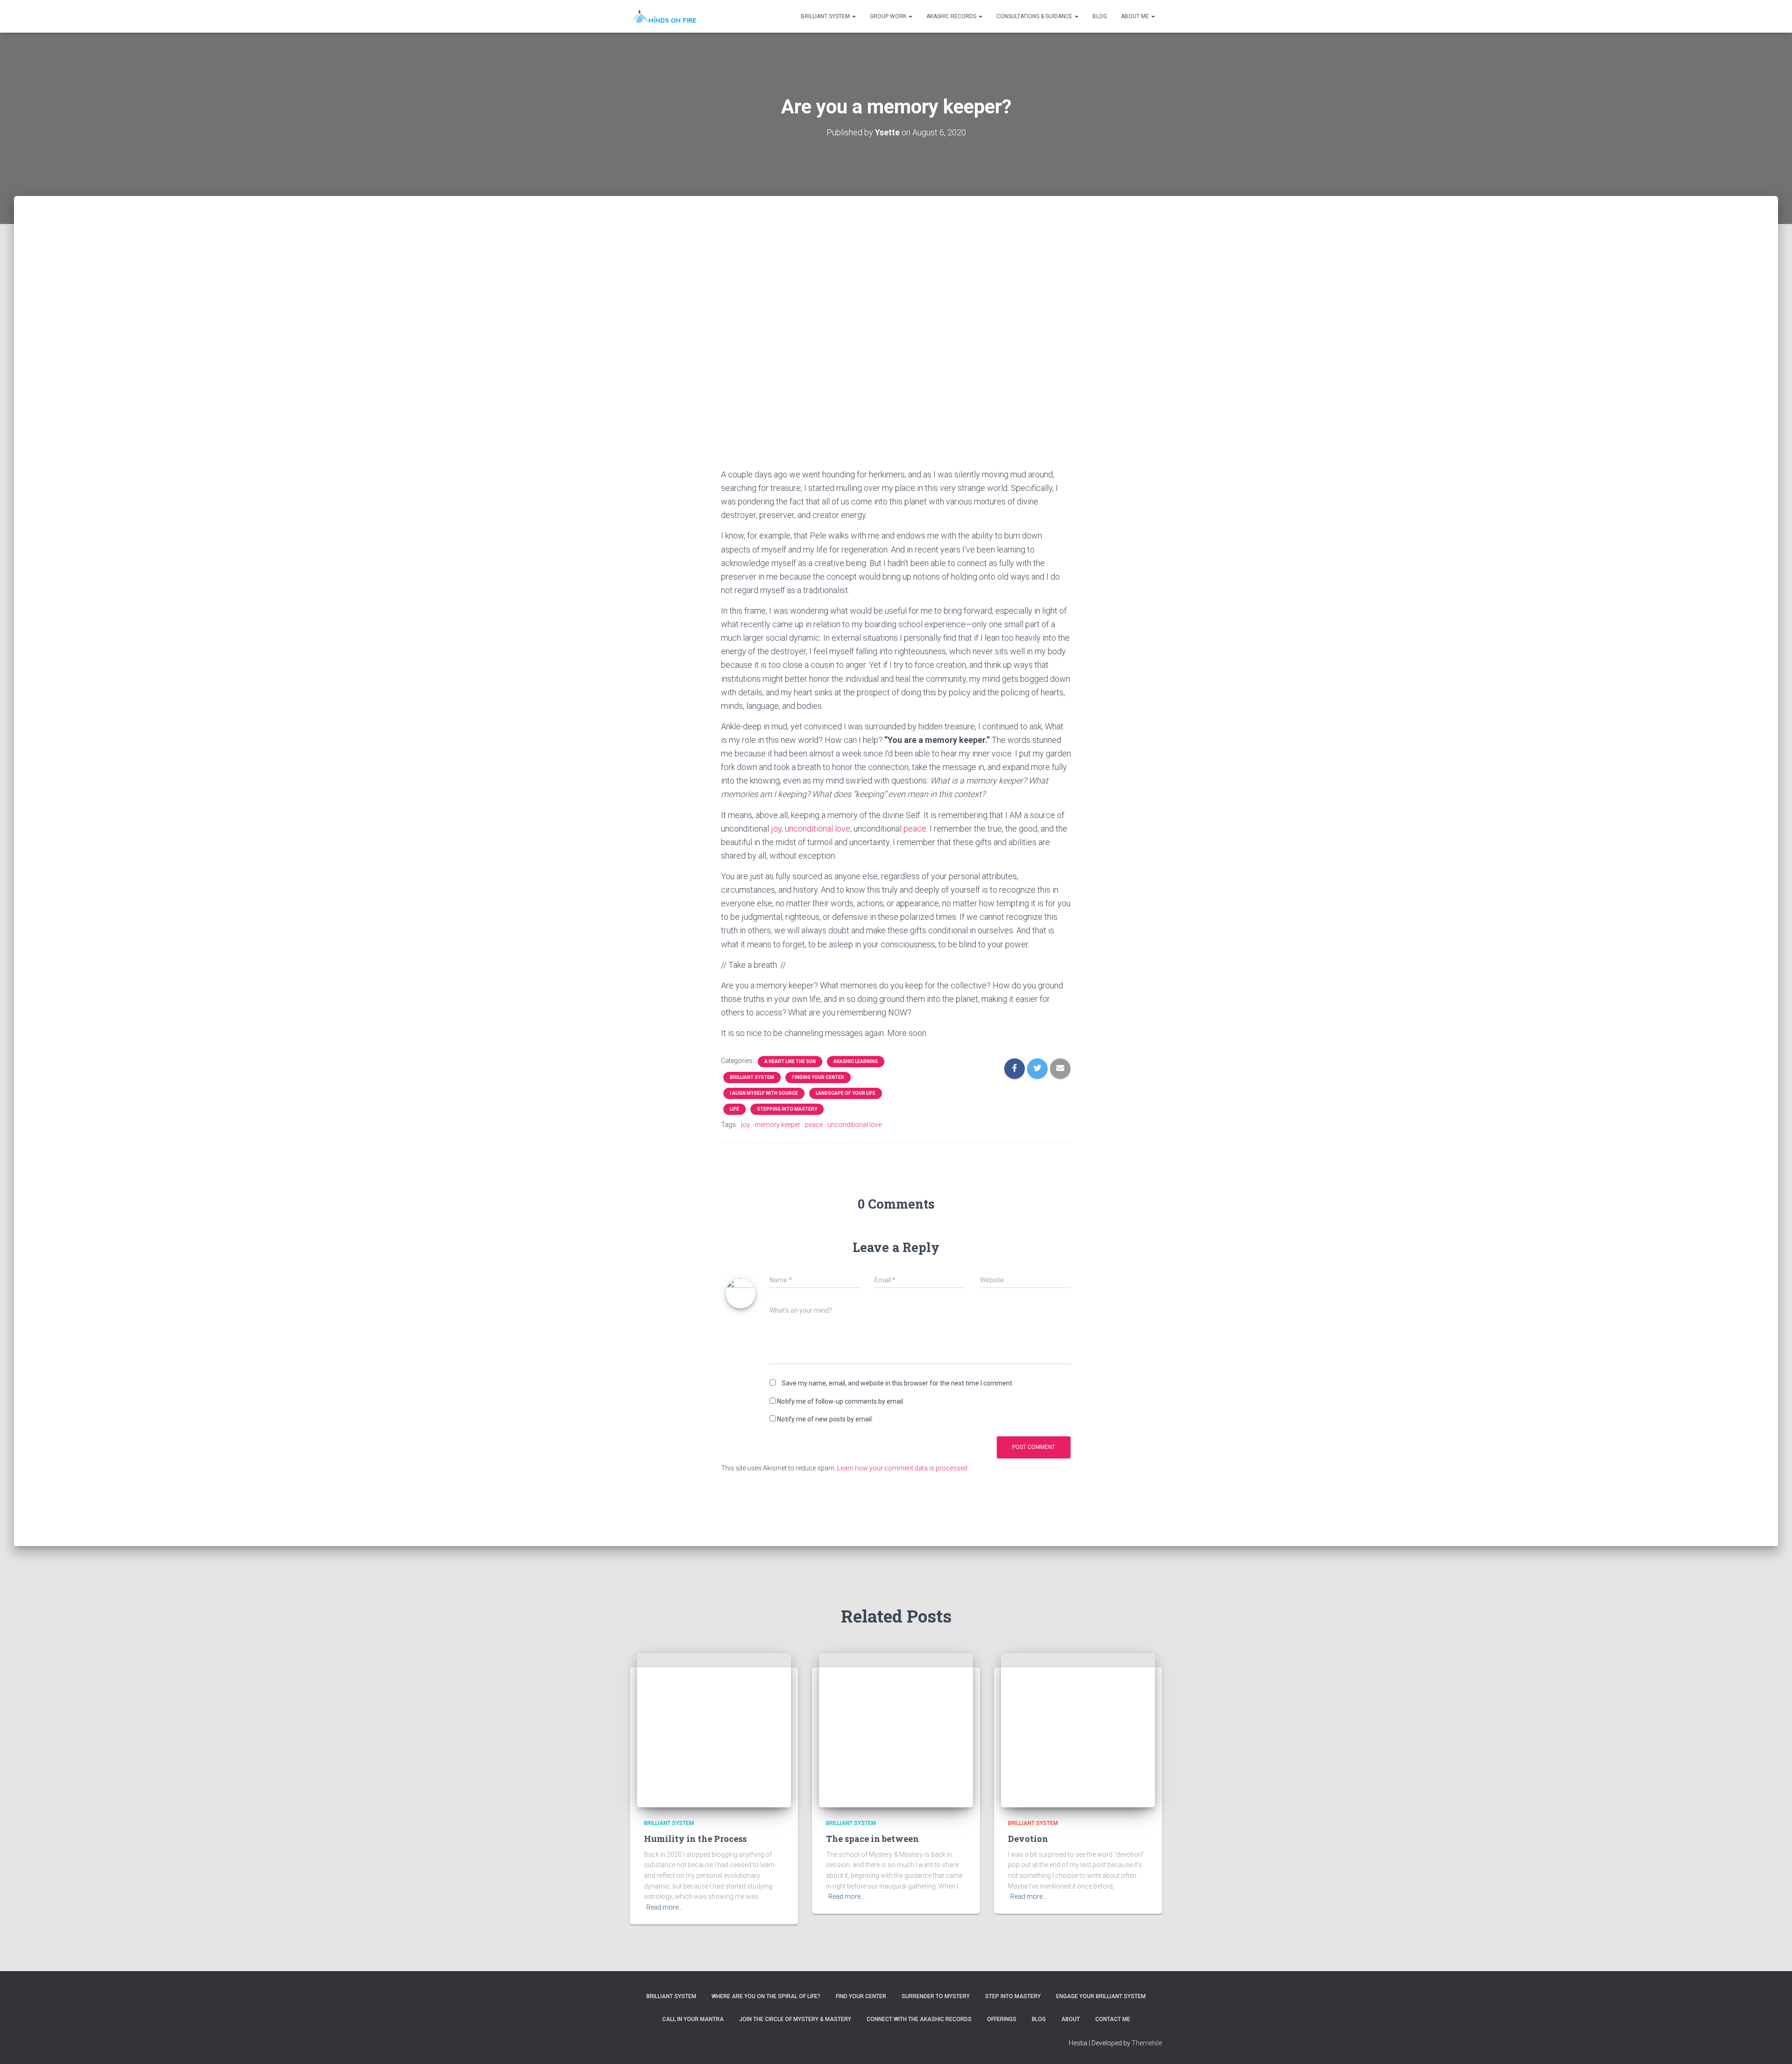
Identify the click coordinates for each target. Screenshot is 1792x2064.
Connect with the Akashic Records (919, 2019)
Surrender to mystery (936, 1996)
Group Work (889, 16)
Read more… (665, 1907)
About (1071, 2019)
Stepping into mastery (787, 1109)
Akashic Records (952, 16)
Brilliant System (826, 16)
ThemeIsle (1147, 2043)
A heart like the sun (790, 1061)
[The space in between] (896, 1730)
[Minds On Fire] (663, 16)
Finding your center (818, 1077)
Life (735, 1109)
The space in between (872, 1839)
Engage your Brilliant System (1101, 1996)
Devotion (1028, 1839)
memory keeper (777, 1125)
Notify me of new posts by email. (825, 1419)
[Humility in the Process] (714, 1730)
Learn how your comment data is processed (902, 1468)
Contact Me (1113, 2019)
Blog (1100, 16)
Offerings (1002, 2019)
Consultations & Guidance (1035, 16)
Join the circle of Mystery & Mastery (795, 2019)
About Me (1136, 16)
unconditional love (818, 829)
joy (776, 829)
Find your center (861, 1996)
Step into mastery (1013, 1996)
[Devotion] (1078, 1730)
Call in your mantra (693, 2019)
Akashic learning (856, 1061)
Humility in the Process (695, 1839)
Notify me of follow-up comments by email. (841, 1401)
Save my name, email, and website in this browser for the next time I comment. (898, 1383)
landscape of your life (846, 1093)
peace (915, 829)
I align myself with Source (764, 1093)
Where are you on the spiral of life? (766, 1996)
